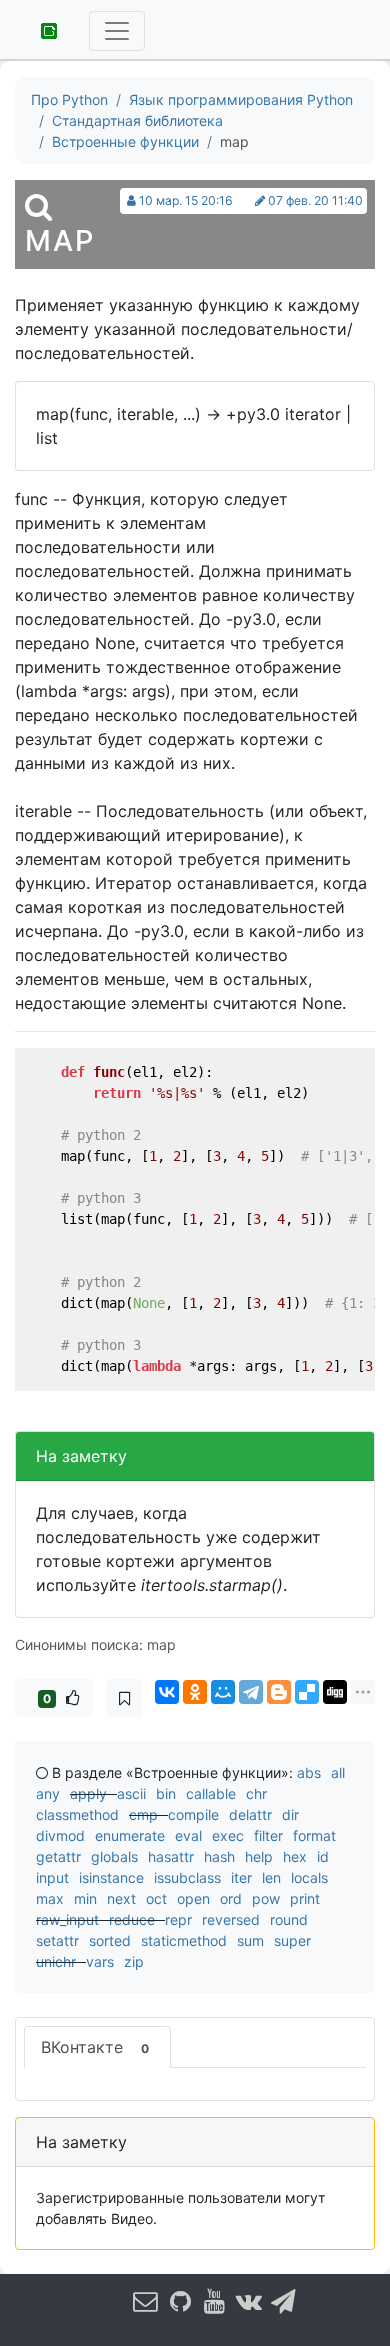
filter (268, 1835)
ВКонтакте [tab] (95, 2047)
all (338, 1772)
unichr (56, 1961)
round (289, 1919)
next (121, 1898)
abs (309, 1772)
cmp (143, 1814)
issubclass (187, 1877)
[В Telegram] (284, 2300)
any (48, 1793)
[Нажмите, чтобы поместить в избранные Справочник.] (124, 1698)
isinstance (111, 1877)
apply (88, 1793)
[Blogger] (279, 1692)
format (314, 1835)
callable (211, 1793)
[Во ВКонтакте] (249, 2300)
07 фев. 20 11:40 (315, 200)
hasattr (171, 1856)
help (259, 1856)
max (50, 1898)
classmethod (77, 1814)
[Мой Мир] (223, 1692)
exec (228, 1835)
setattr (57, 1940)
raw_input (67, 1919)
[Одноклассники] (195, 1692)
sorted (110, 1940)
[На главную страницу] (42, 29)
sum (250, 1940)
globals (114, 1856)
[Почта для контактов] (146, 2300)
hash (219, 1856)
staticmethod (184, 1940)
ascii (131, 1793)
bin (166, 1793)
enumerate (130, 1835)
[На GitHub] (180, 2300)
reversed (231, 1919)
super (292, 1940)
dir (290, 1814)
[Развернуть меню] (117, 31)
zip (134, 1961)
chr (256, 1793)
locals (309, 1877)
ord (231, 1898)
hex (295, 1856)
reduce (132, 1919)
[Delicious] (307, 1692)
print (305, 1898)
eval (188, 1835)
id (323, 1856)
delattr (250, 1814)
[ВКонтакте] (167, 1692)
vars (100, 1961)
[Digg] (335, 1692)
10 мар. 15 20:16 (186, 200)
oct (156, 1898)
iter (241, 1877)
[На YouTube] (215, 2300)
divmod (60, 1835)
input (52, 1877)
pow (266, 1898)
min (85, 1898)
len (271, 1877)
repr (178, 1919)
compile (193, 1814)
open (193, 1898)
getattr (58, 1856)
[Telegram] (251, 1692)
